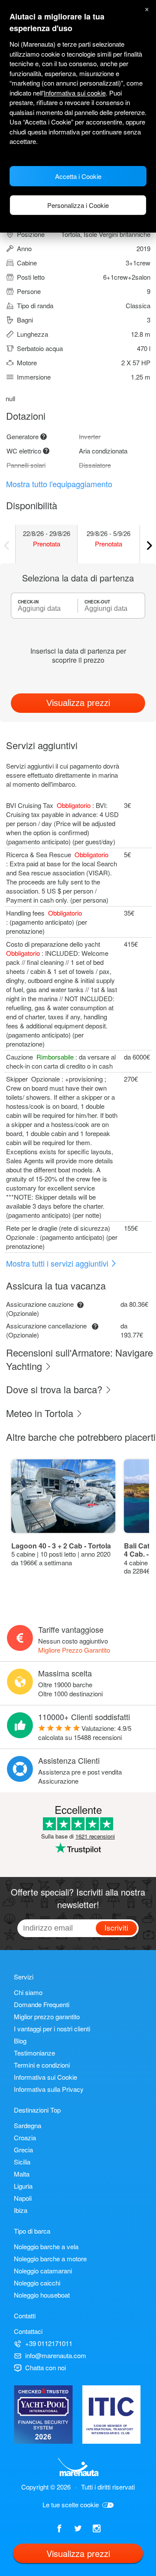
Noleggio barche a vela (46, 2246)
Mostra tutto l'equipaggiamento (59, 484)
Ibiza (21, 2210)
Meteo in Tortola (41, 1413)
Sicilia (22, 2162)
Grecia (23, 2150)
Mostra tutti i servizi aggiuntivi (58, 1263)
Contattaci (28, 2331)
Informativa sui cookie (75, 93)
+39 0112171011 (49, 2343)
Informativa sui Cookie (45, 2077)
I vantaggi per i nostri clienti (52, 2029)
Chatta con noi (45, 2367)
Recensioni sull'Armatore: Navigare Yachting (80, 1359)
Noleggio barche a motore (50, 2258)
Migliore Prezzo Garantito (74, 1650)
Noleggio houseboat (42, 2295)
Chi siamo (28, 1992)
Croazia (25, 2137)
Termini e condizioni (42, 2065)
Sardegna (28, 2125)
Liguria (23, 2186)
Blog (20, 2041)
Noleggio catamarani (43, 2271)
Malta (22, 2174)
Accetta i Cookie (78, 176)
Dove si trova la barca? (55, 1389)
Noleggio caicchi (37, 2283)
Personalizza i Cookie (78, 205)
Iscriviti (116, 1927)
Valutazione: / (85, 1733)
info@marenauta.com (56, 2355)
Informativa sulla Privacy (49, 2089)
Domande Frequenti (42, 2004)
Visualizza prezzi (78, 703)
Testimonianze (34, 2053)
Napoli (23, 2198)
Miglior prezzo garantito (47, 2016)
